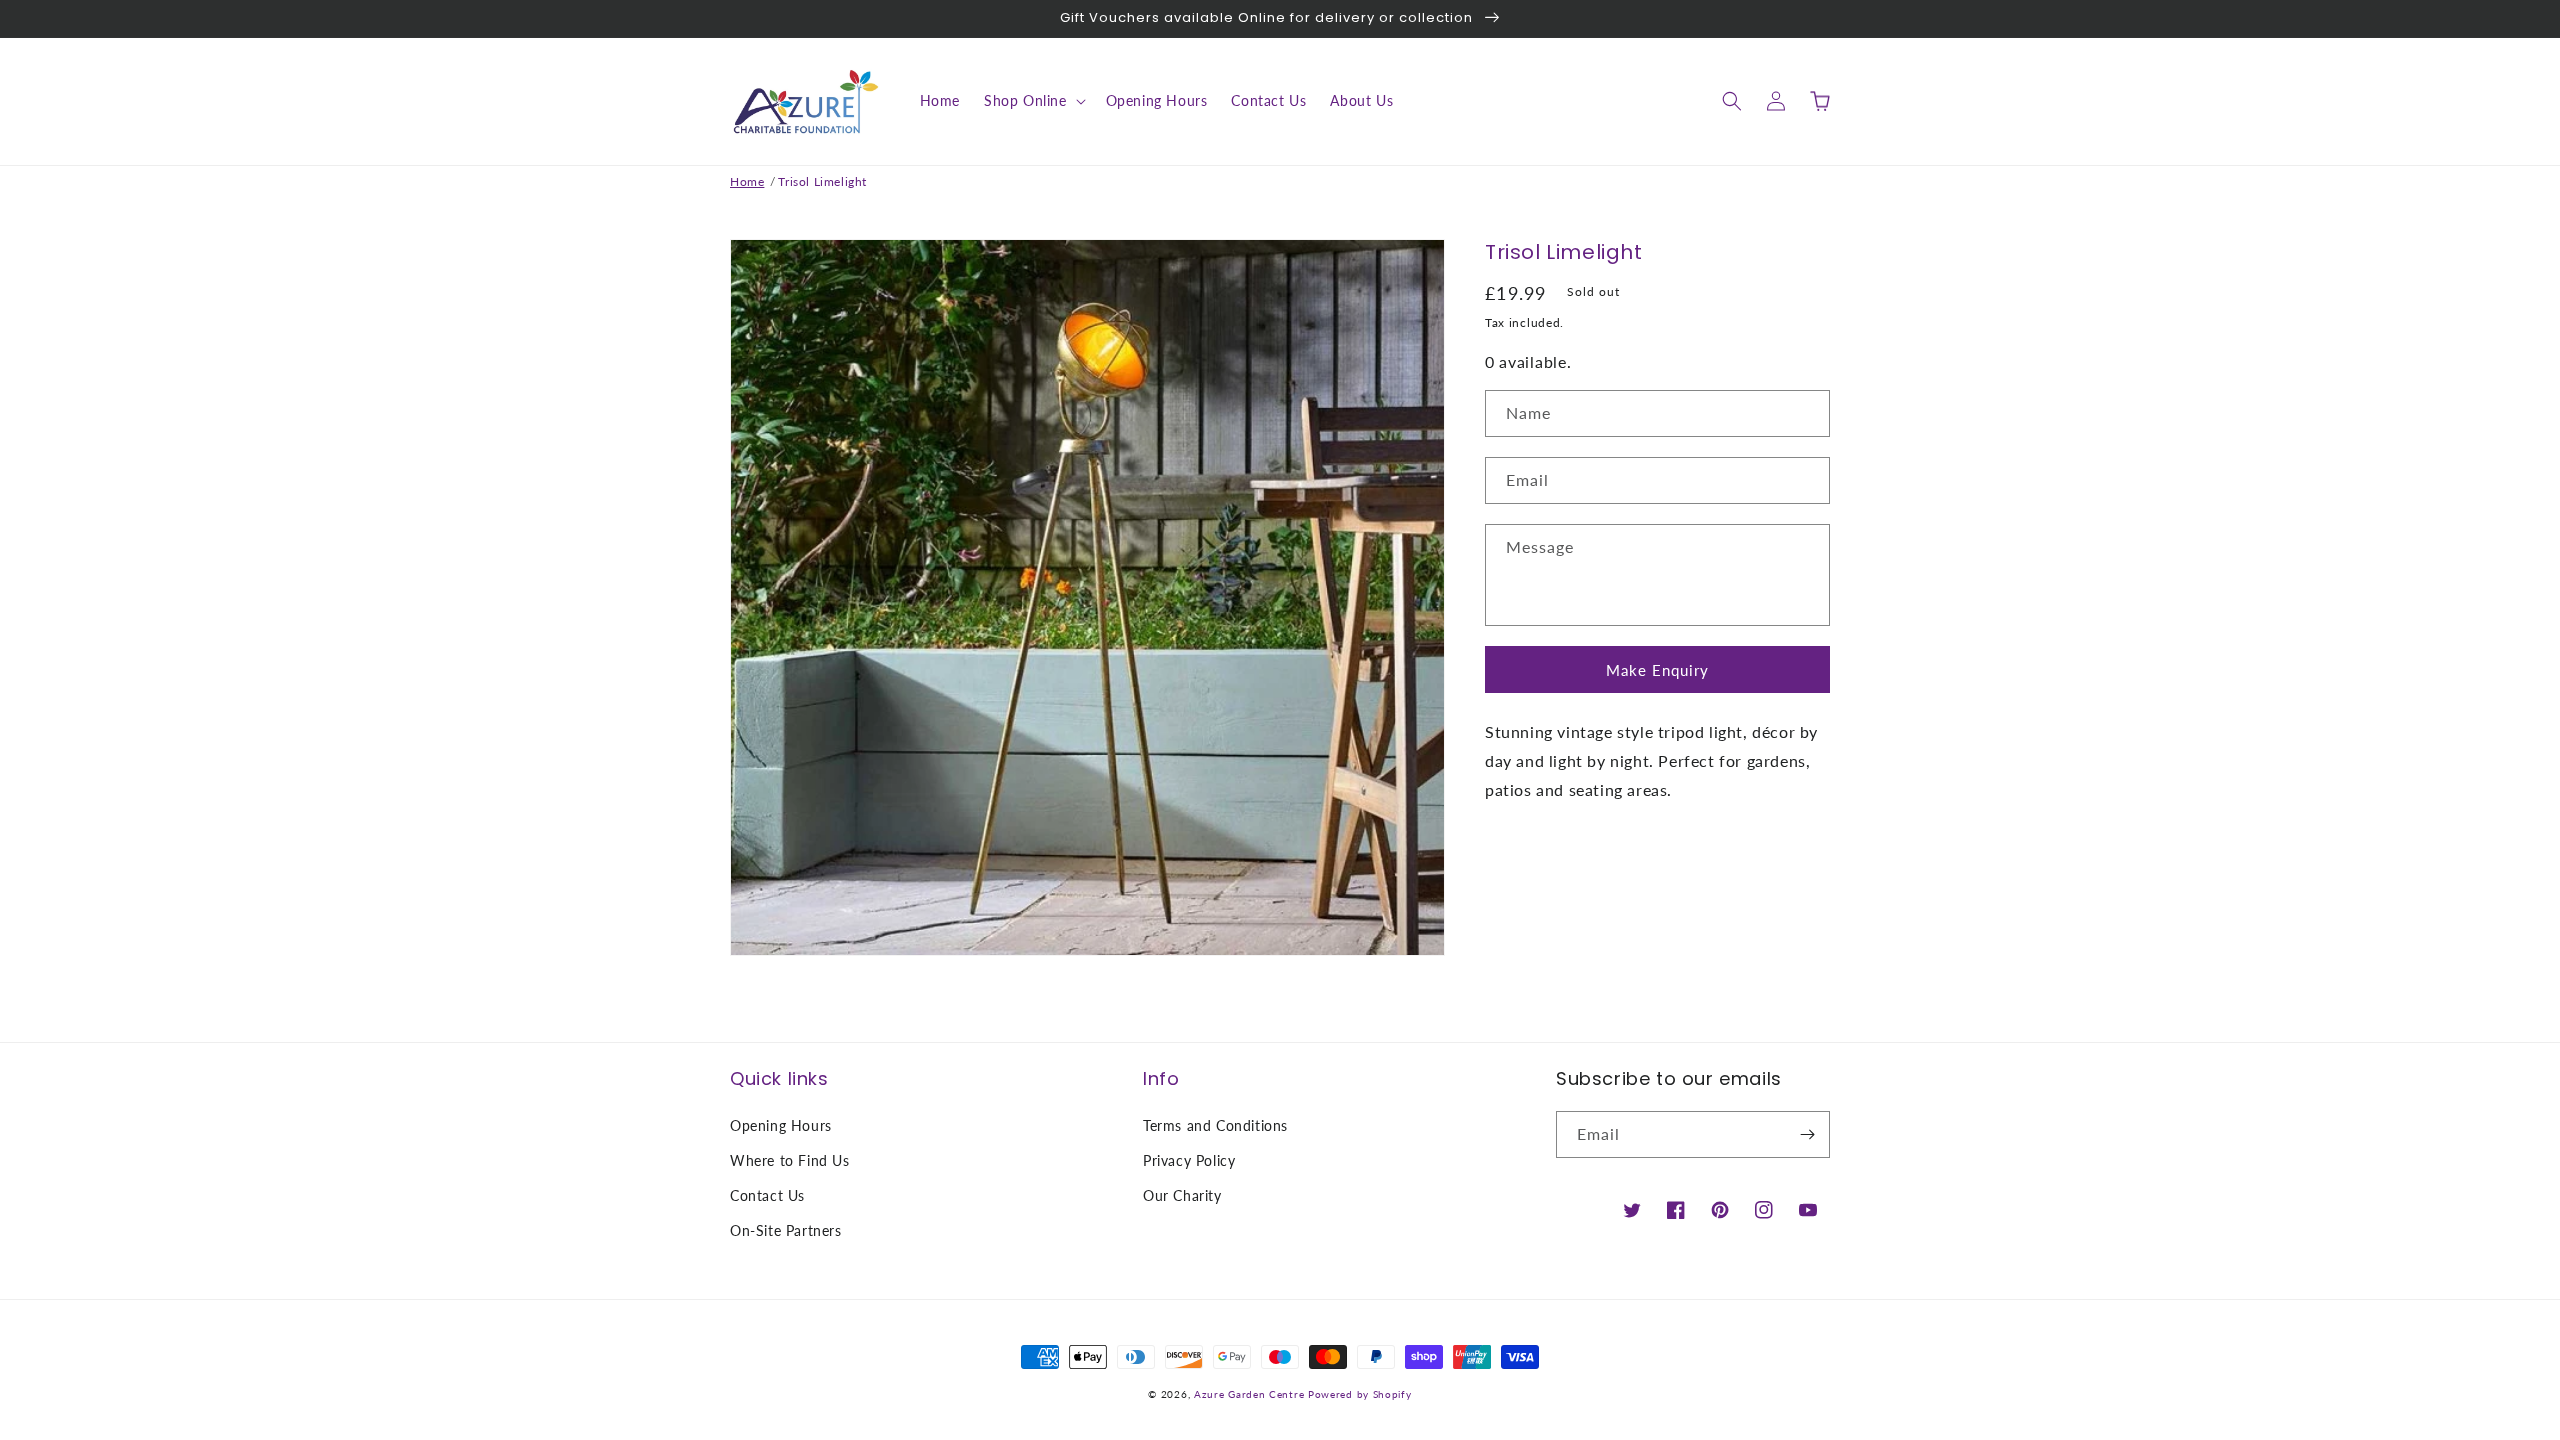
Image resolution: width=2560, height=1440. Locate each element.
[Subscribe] (1807, 1134)
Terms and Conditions (1215, 1125)
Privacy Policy (1189, 1160)
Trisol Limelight (822, 181)
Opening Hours (781, 1125)
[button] (1033, 101)
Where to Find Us (790, 1160)
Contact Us (767, 1195)
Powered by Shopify (1360, 1394)
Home (747, 181)
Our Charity (1182, 1195)
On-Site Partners (786, 1230)
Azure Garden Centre (1249, 1394)
